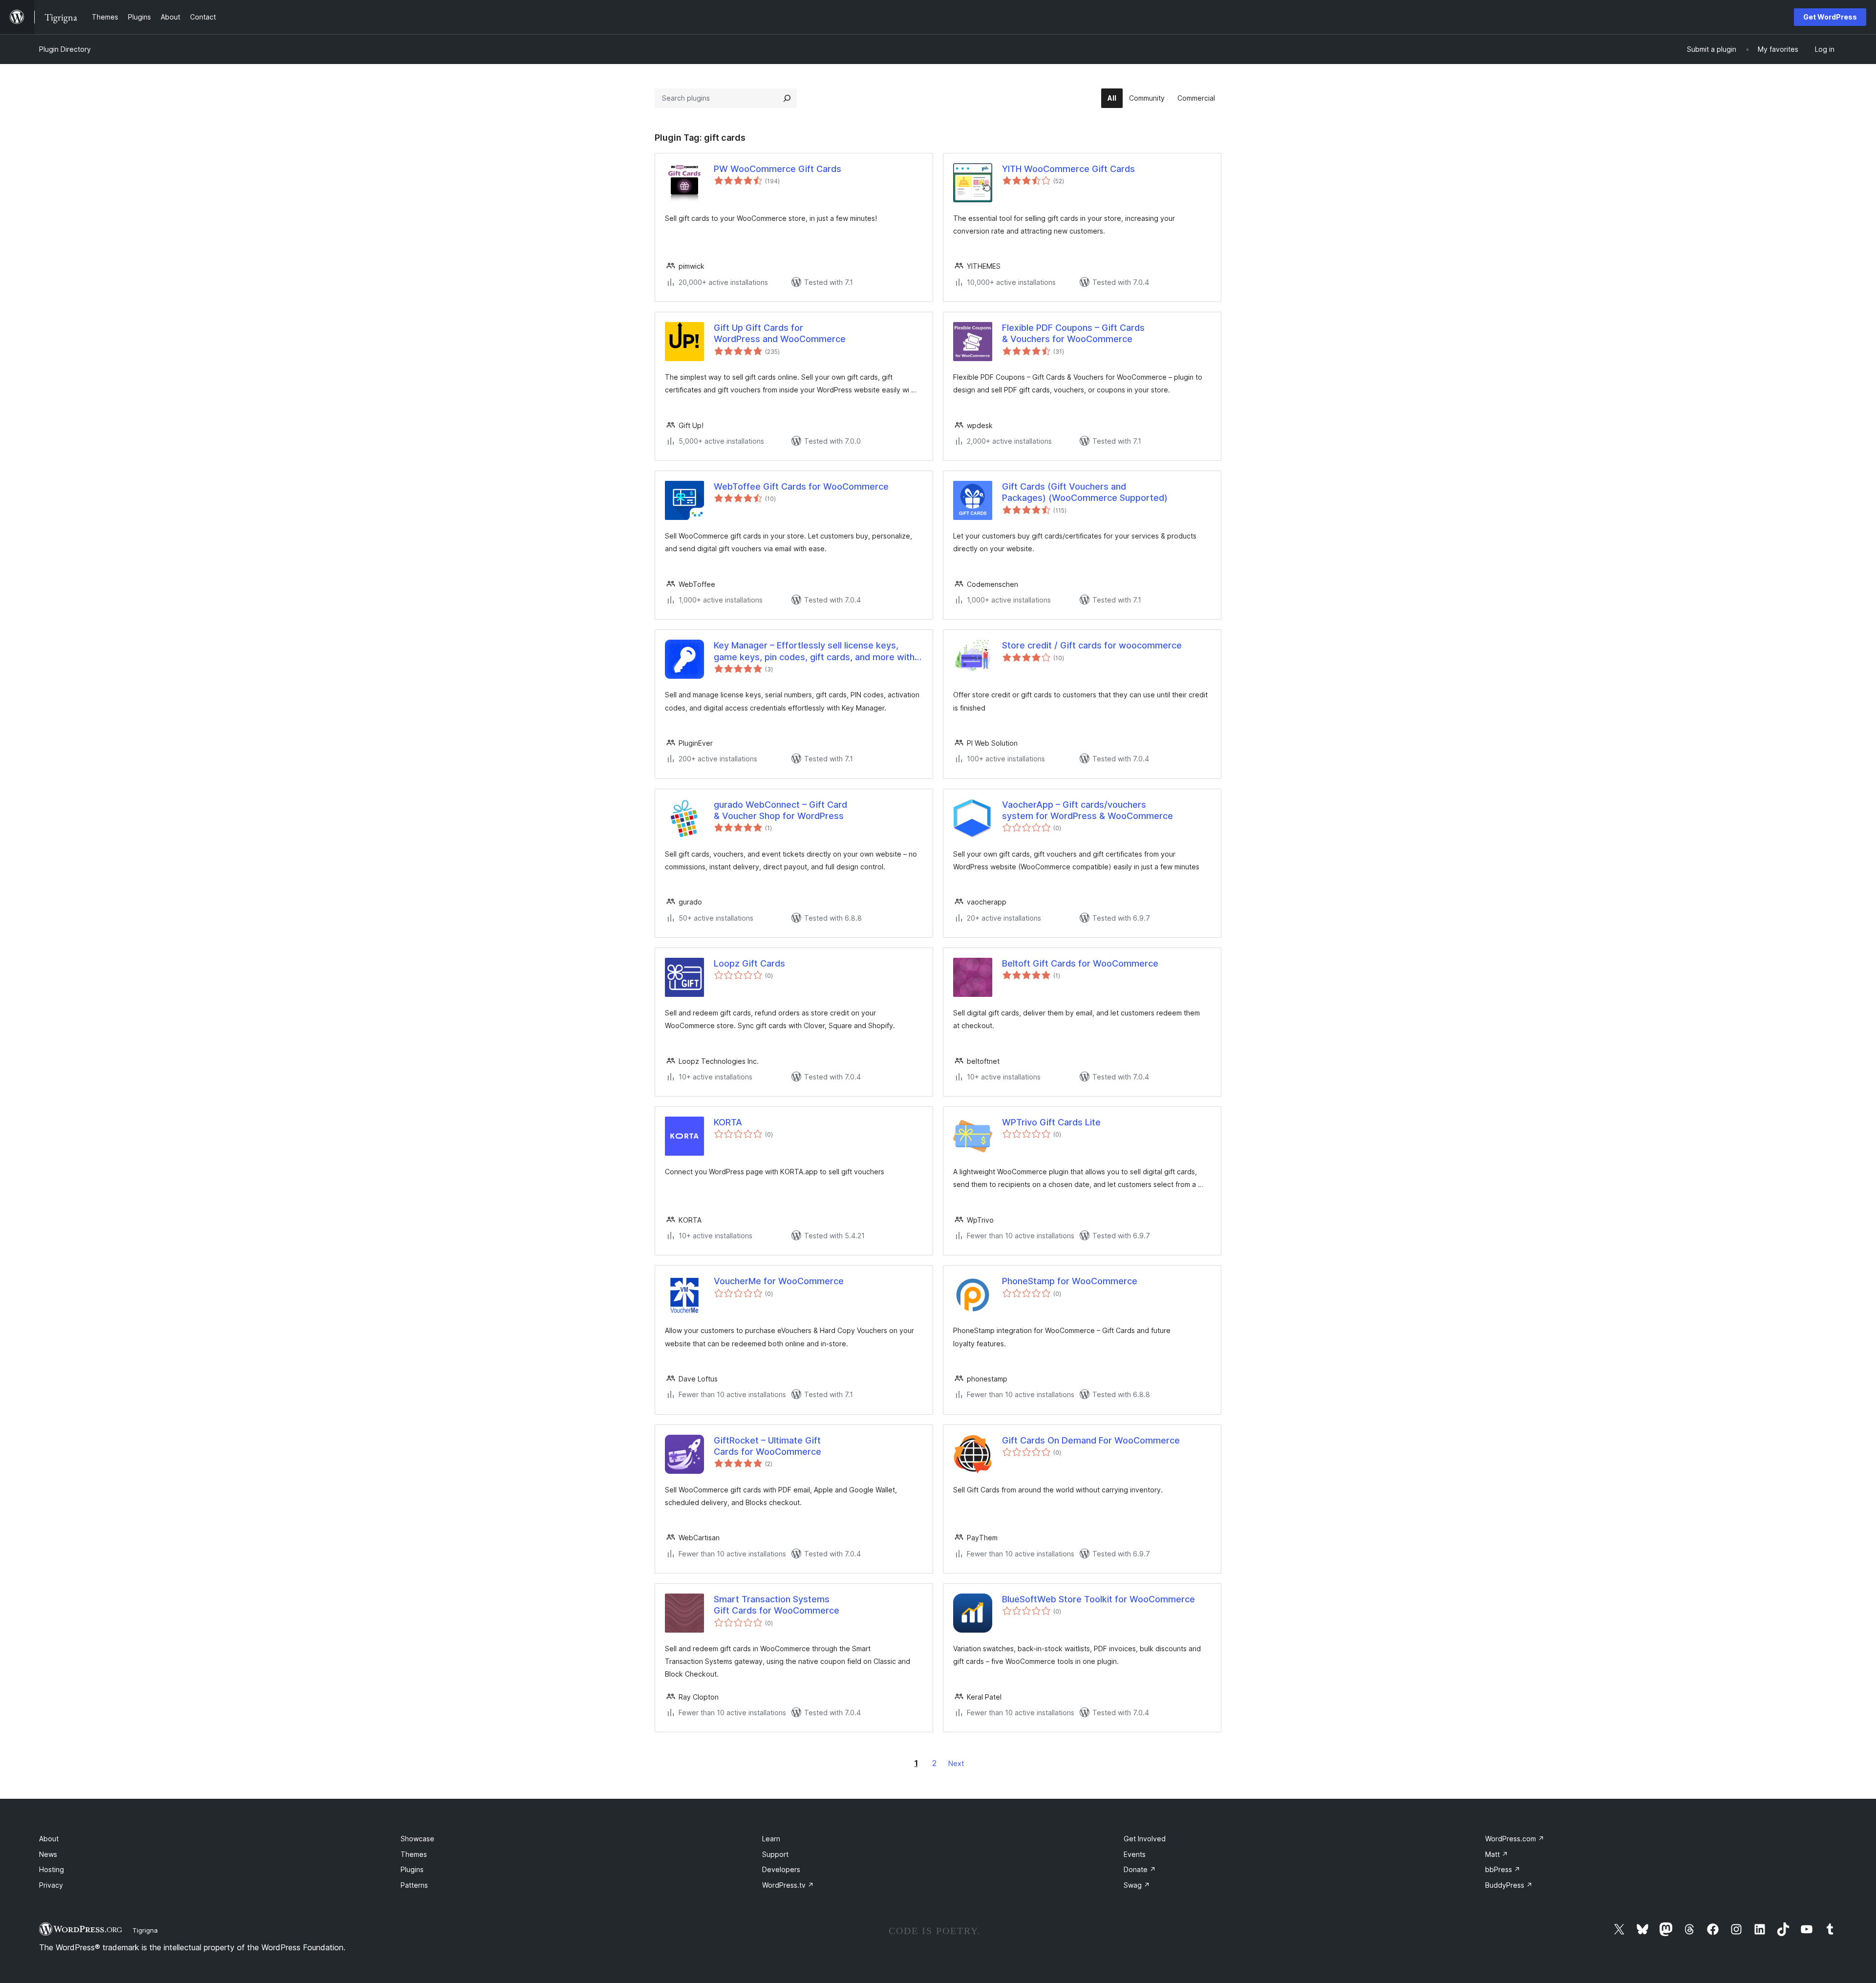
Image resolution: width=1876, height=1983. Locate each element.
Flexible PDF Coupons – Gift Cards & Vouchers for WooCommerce (1073, 333)
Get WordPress (1830, 17)
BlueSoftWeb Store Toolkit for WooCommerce (1098, 1599)
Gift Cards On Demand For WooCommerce (1091, 1440)
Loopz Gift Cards (749, 963)
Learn (771, 1839)
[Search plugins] (787, 98)
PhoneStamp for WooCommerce (1070, 1281)
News (48, 1854)
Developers (781, 1869)
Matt (1497, 1854)
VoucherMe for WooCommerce (779, 1281)
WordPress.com (1515, 1839)
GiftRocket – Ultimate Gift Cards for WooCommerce (767, 1446)
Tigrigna (145, 1930)
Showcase (417, 1839)
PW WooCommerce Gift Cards (778, 169)
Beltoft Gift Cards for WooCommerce (1080, 963)
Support (775, 1854)
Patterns (414, 1885)
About (49, 1839)
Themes (414, 1854)
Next (956, 1763)
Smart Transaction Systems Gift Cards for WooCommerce (777, 1605)
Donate (1140, 1869)
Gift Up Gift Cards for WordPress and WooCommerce (780, 333)
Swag (1137, 1885)
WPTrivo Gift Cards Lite (1051, 1122)
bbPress (1503, 1869)
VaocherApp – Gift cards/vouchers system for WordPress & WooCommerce (1087, 810)
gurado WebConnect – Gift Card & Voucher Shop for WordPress (780, 810)
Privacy (51, 1885)
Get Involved (1145, 1839)
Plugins (412, 1869)
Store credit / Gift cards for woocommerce (1092, 645)
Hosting (52, 1869)
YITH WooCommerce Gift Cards (1068, 169)
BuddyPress (1509, 1885)
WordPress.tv (788, 1885)
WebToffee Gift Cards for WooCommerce (801, 486)
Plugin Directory (65, 49)
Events (1135, 1854)
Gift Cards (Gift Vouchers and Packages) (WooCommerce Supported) (1085, 492)
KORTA (728, 1122)
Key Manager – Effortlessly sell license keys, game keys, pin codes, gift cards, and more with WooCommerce (814, 651)
